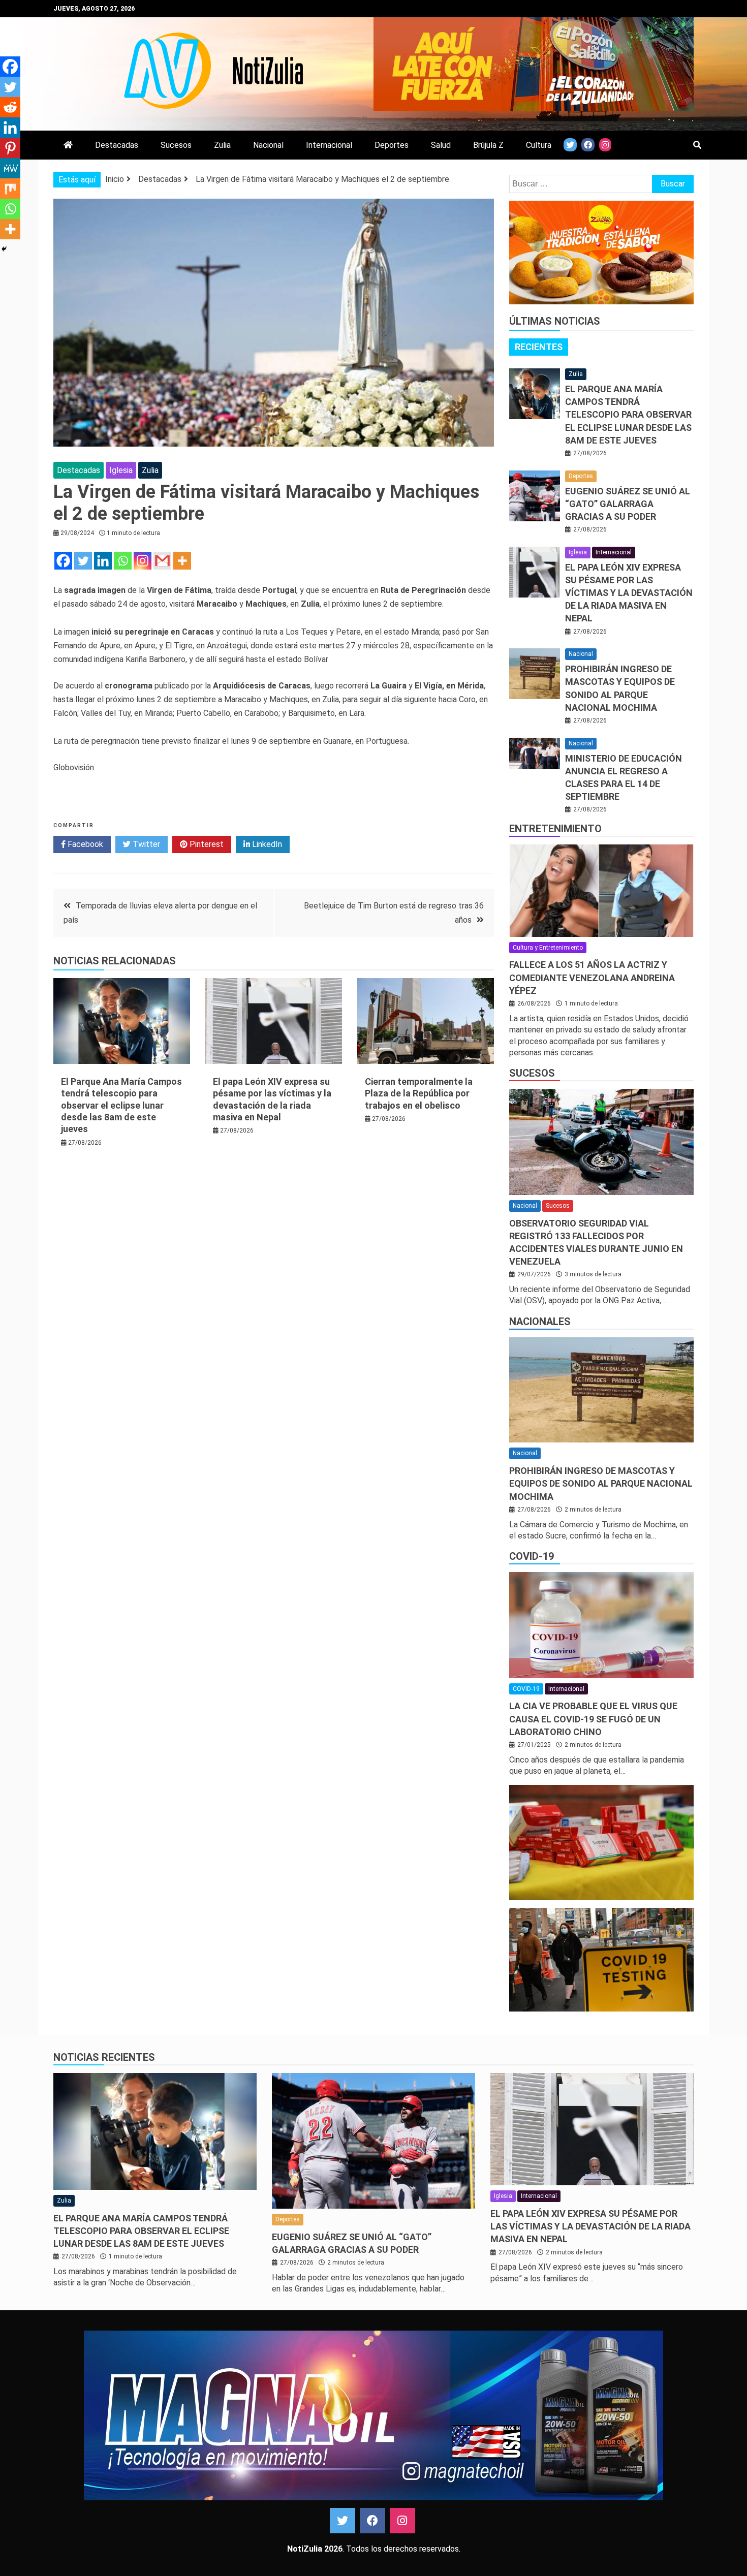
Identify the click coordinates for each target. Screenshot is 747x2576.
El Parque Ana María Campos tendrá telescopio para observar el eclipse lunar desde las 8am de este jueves (121, 1105)
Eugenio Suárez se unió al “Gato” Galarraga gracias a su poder (628, 504)
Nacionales (540, 1322)
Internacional (329, 145)
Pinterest (206, 844)
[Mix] (10, 189)
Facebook (84, 844)
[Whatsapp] (123, 561)
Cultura (539, 145)
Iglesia (121, 470)
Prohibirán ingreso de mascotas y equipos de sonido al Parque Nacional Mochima (601, 1483)
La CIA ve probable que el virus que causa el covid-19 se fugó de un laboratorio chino (593, 1719)
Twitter (145, 844)
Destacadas (117, 145)
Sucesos (176, 145)
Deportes (392, 145)
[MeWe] (10, 168)
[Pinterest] (10, 148)
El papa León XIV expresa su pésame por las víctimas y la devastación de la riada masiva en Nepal (629, 593)
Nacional (268, 145)
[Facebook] (63, 561)
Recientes (539, 347)
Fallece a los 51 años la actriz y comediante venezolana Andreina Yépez (592, 977)
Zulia (222, 145)
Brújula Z (488, 145)
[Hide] (4, 249)
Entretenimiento (555, 829)
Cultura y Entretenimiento (548, 948)
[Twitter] (83, 561)
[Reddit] (10, 107)
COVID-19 (532, 1556)
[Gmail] (162, 561)
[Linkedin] (103, 561)
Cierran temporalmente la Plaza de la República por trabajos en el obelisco (419, 1093)
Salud (441, 145)
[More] (182, 561)
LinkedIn (266, 844)
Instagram (402, 2521)
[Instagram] (143, 561)
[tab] (539, 347)
